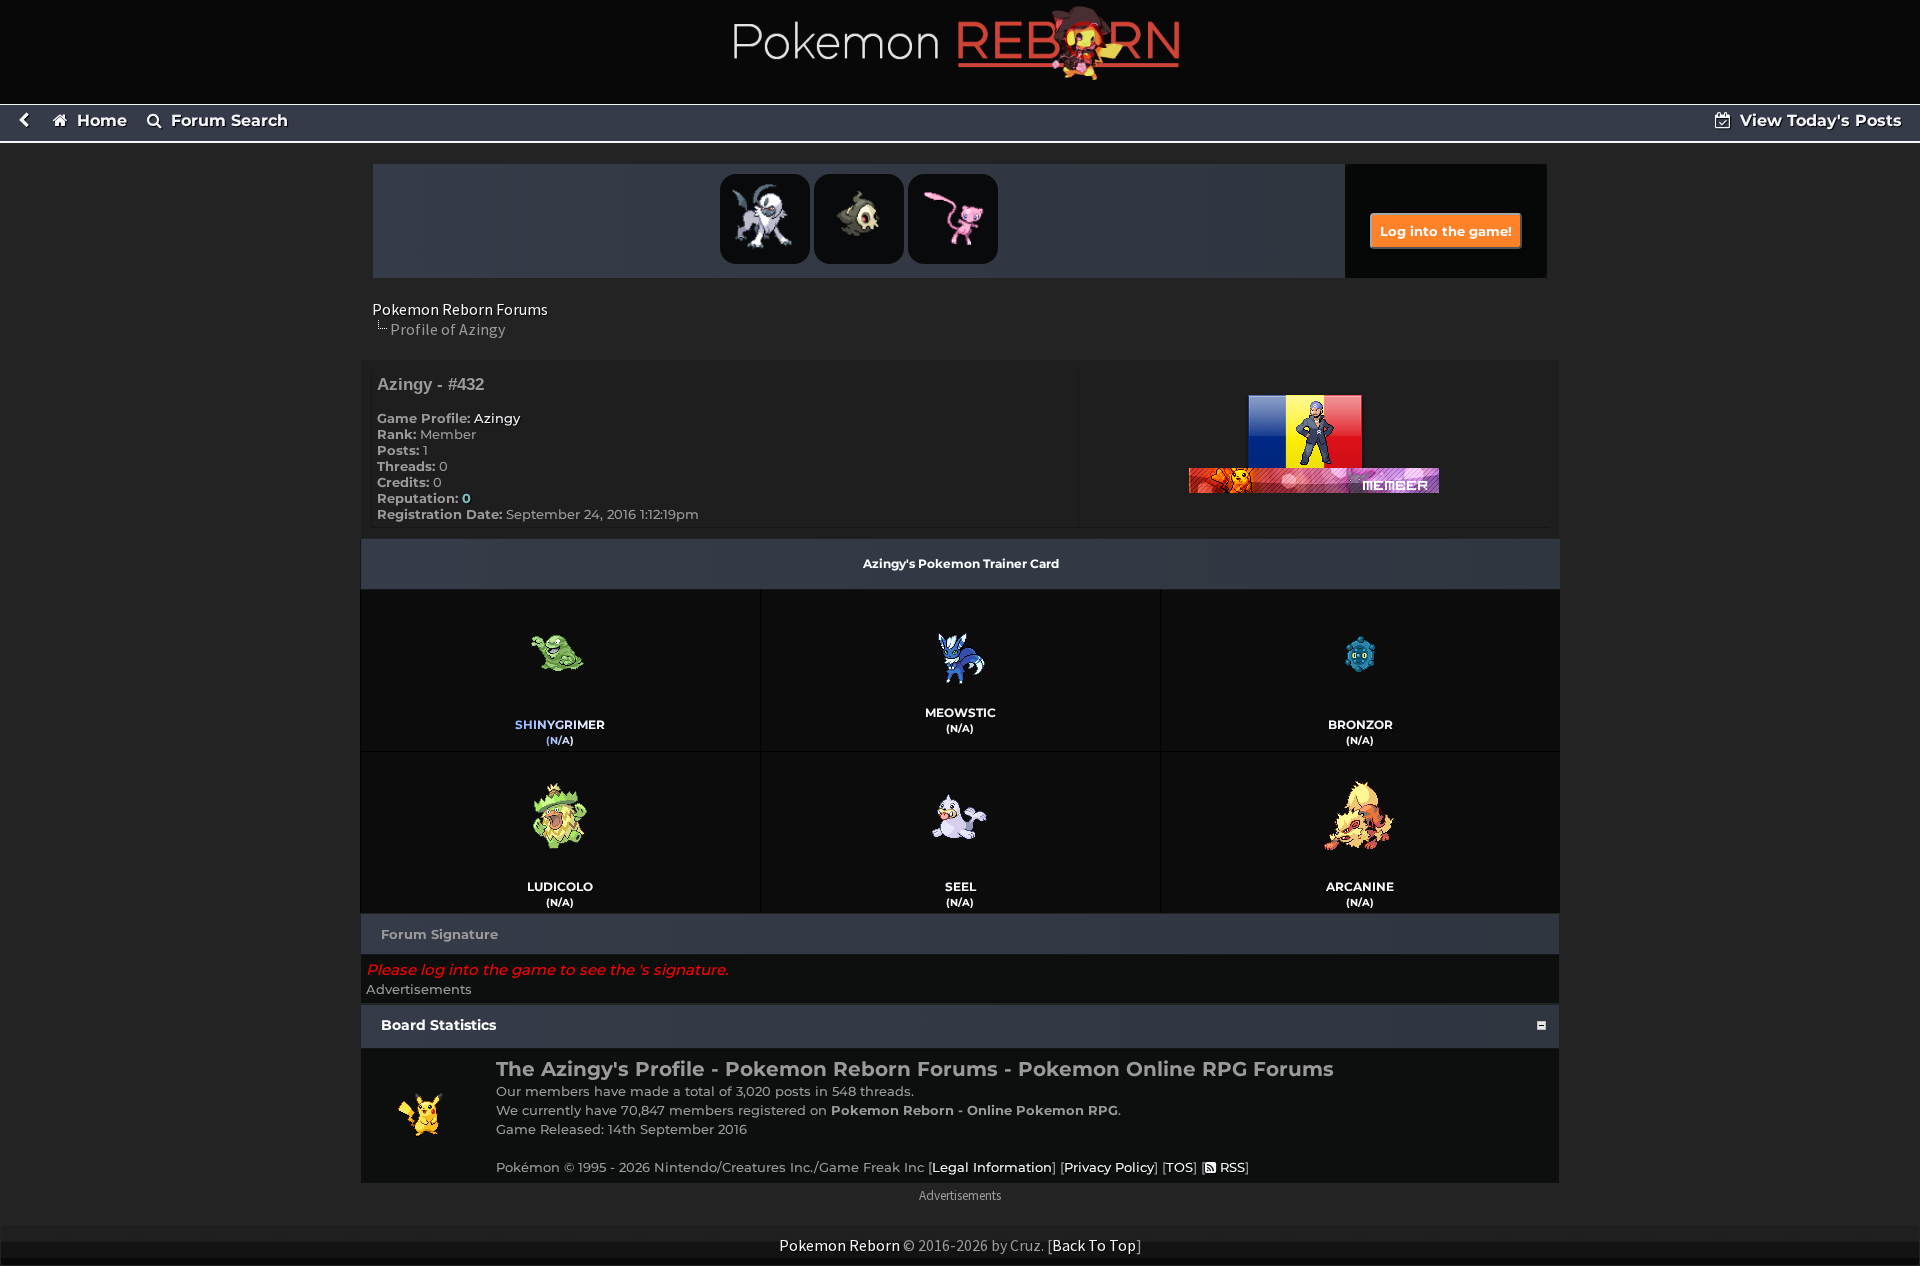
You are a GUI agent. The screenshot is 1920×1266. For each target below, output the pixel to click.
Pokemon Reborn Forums (460, 309)
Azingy (497, 418)
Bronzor (1360, 724)
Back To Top (1094, 1245)
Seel (960, 886)
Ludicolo (560, 886)
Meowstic (960, 712)
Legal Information (992, 1167)
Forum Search (227, 120)
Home (99, 120)
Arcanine (1360, 886)
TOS (1179, 1167)
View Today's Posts (1818, 120)
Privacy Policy (1109, 1167)
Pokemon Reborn (839, 1245)
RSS (1230, 1167)
